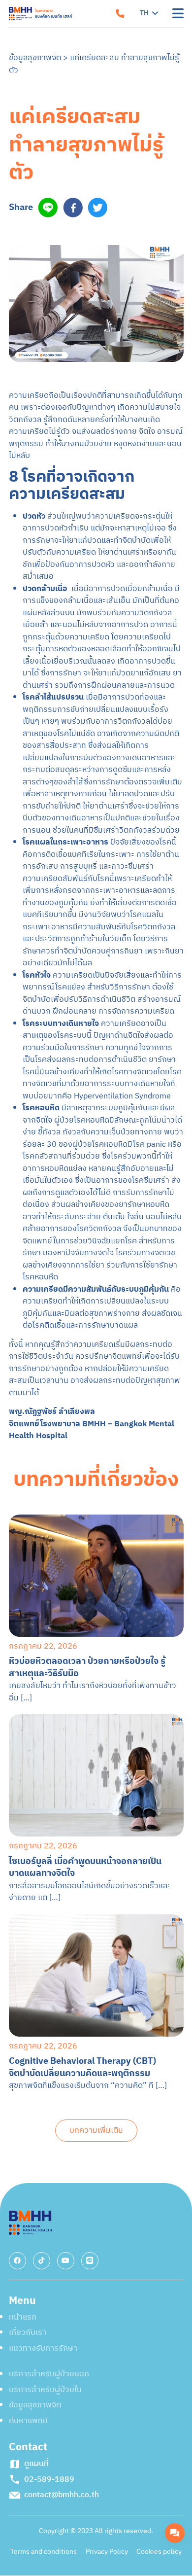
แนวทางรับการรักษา (55, 82)
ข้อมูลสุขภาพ (41, 170)
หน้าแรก (32, 23)
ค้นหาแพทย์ (39, 199)
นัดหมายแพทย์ (96, 292)
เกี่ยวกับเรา (38, 53)
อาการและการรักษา (54, 141)
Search (41, 229)
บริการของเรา (44, 112)
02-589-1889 (101, 328)
